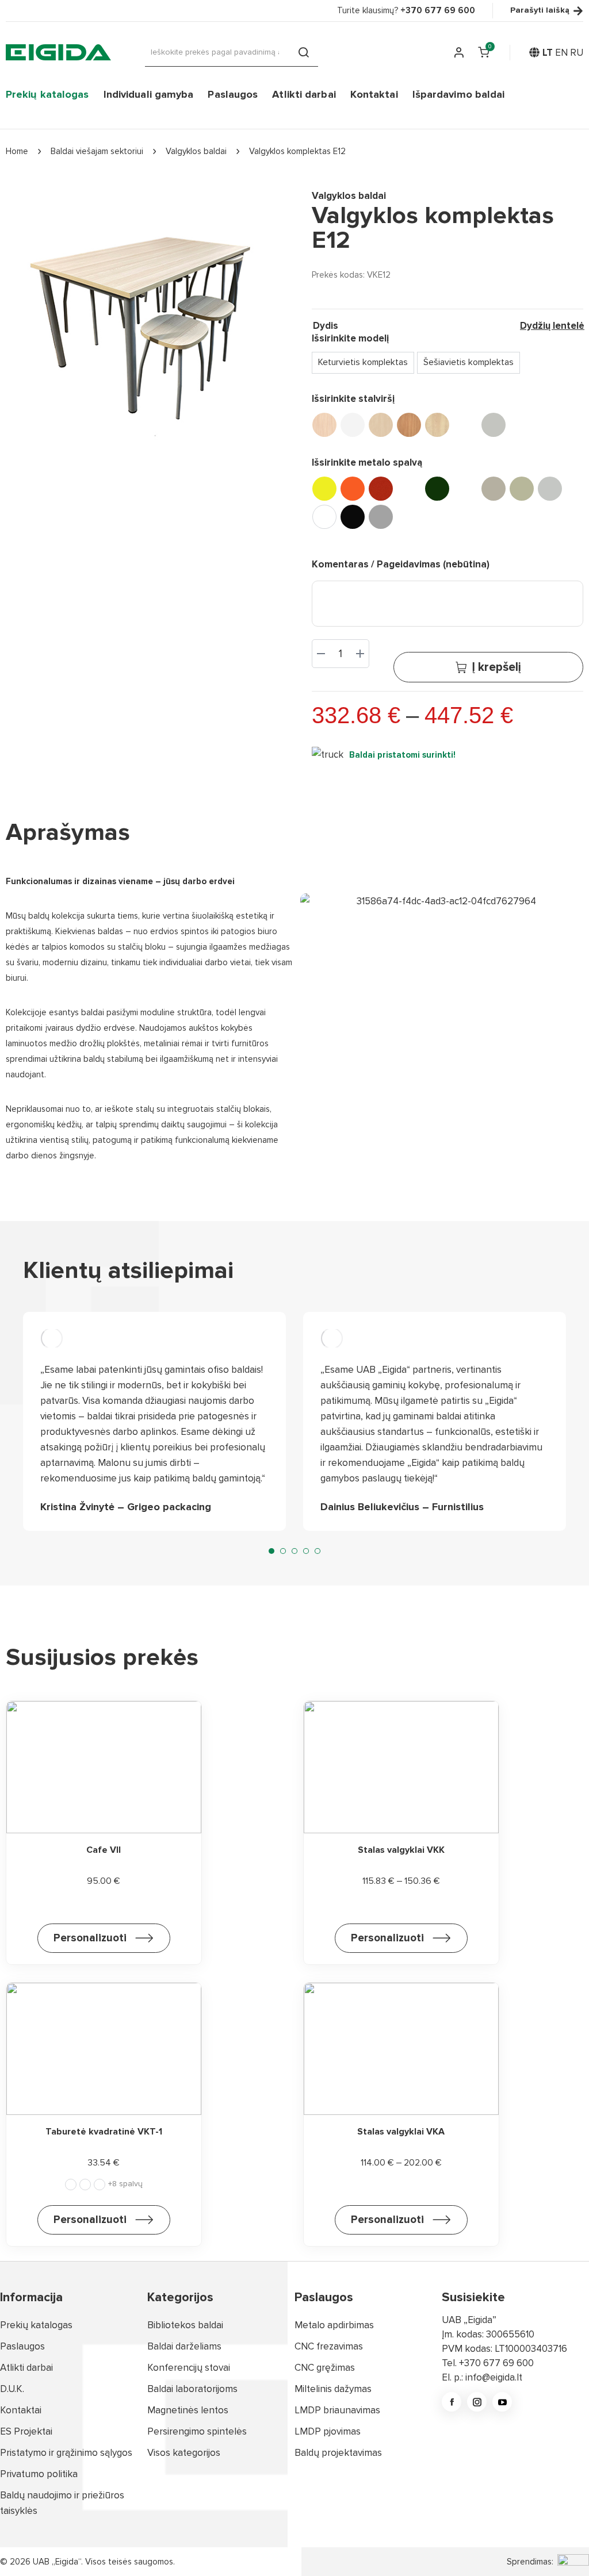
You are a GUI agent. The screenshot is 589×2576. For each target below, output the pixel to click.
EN (561, 53)
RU (577, 53)
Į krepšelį (496, 667)
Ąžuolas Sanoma (324, 425)
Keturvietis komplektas (363, 362)
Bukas (409, 425)
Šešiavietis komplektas (468, 362)
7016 (465, 489)
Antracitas (100, 2185)
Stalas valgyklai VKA (401, 2132)
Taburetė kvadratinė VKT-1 (104, 2132)
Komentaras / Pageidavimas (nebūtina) (401, 564)
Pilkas (494, 425)
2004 (353, 489)
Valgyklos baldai (349, 196)
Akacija (71, 2185)
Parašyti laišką (540, 11)
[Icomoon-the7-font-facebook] (452, 2402)
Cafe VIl (104, 1850)
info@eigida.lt (494, 2377)
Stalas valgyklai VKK (401, 1850)
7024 (494, 489)
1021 (324, 489)
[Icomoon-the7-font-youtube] (502, 2402)
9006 (381, 517)
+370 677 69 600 (496, 2363)
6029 (437, 489)
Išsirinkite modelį (350, 338)
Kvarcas (465, 425)
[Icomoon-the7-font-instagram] (477, 2402)
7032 (522, 489)
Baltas (353, 425)
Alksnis (85, 2185)
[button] (271, 1551)
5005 (409, 489)
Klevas (437, 425)
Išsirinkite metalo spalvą (367, 462)
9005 (353, 517)
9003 (324, 517)
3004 (381, 489)
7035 (550, 489)
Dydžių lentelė (552, 326)
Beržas (381, 425)
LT (548, 53)
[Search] (304, 52)
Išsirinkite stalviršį (353, 399)
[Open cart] (484, 52)
